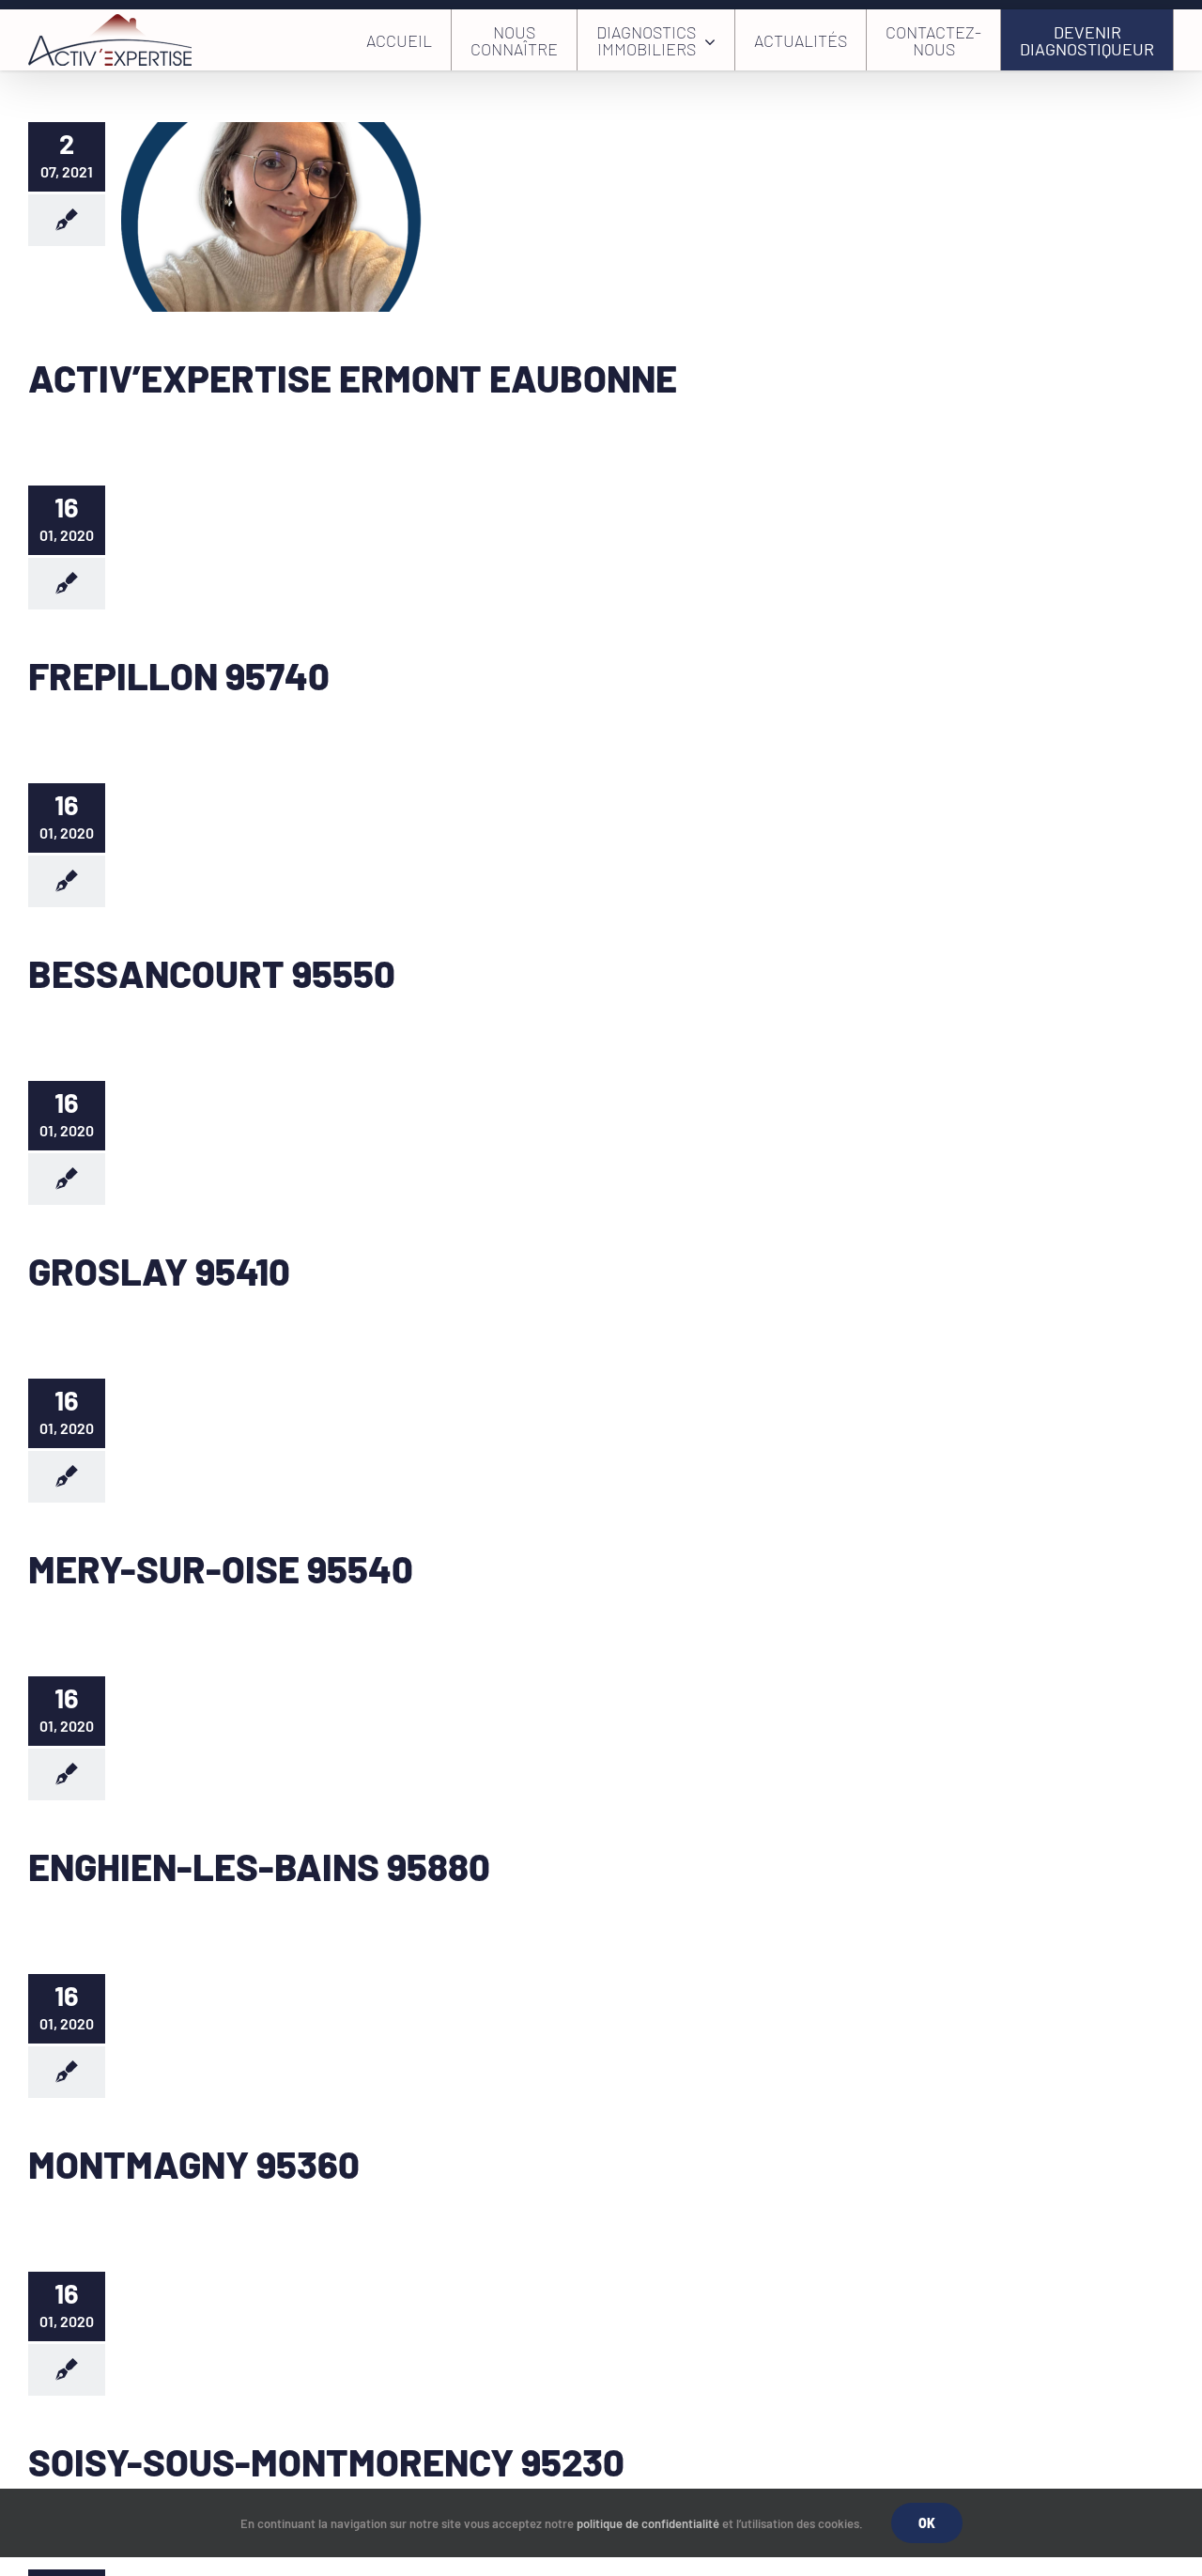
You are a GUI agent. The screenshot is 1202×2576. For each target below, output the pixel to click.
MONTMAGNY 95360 (194, 2164)
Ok (927, 2523)
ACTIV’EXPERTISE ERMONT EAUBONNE (353, 378)
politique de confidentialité (648, 2523)
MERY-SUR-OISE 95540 (221, 1568)
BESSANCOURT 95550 (212, 973)
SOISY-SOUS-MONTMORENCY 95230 (326, 2461)
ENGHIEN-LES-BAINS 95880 (259, 1866)
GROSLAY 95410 (159, 1271)
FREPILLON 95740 (179, 675)
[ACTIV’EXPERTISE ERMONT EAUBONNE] (271, 217)
